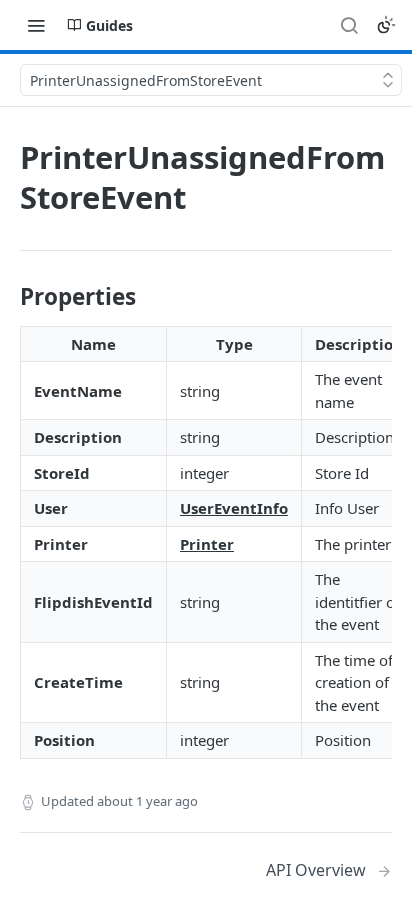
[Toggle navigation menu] (36, 25)
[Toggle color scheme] (386, 25)
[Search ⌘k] (349, 25)
